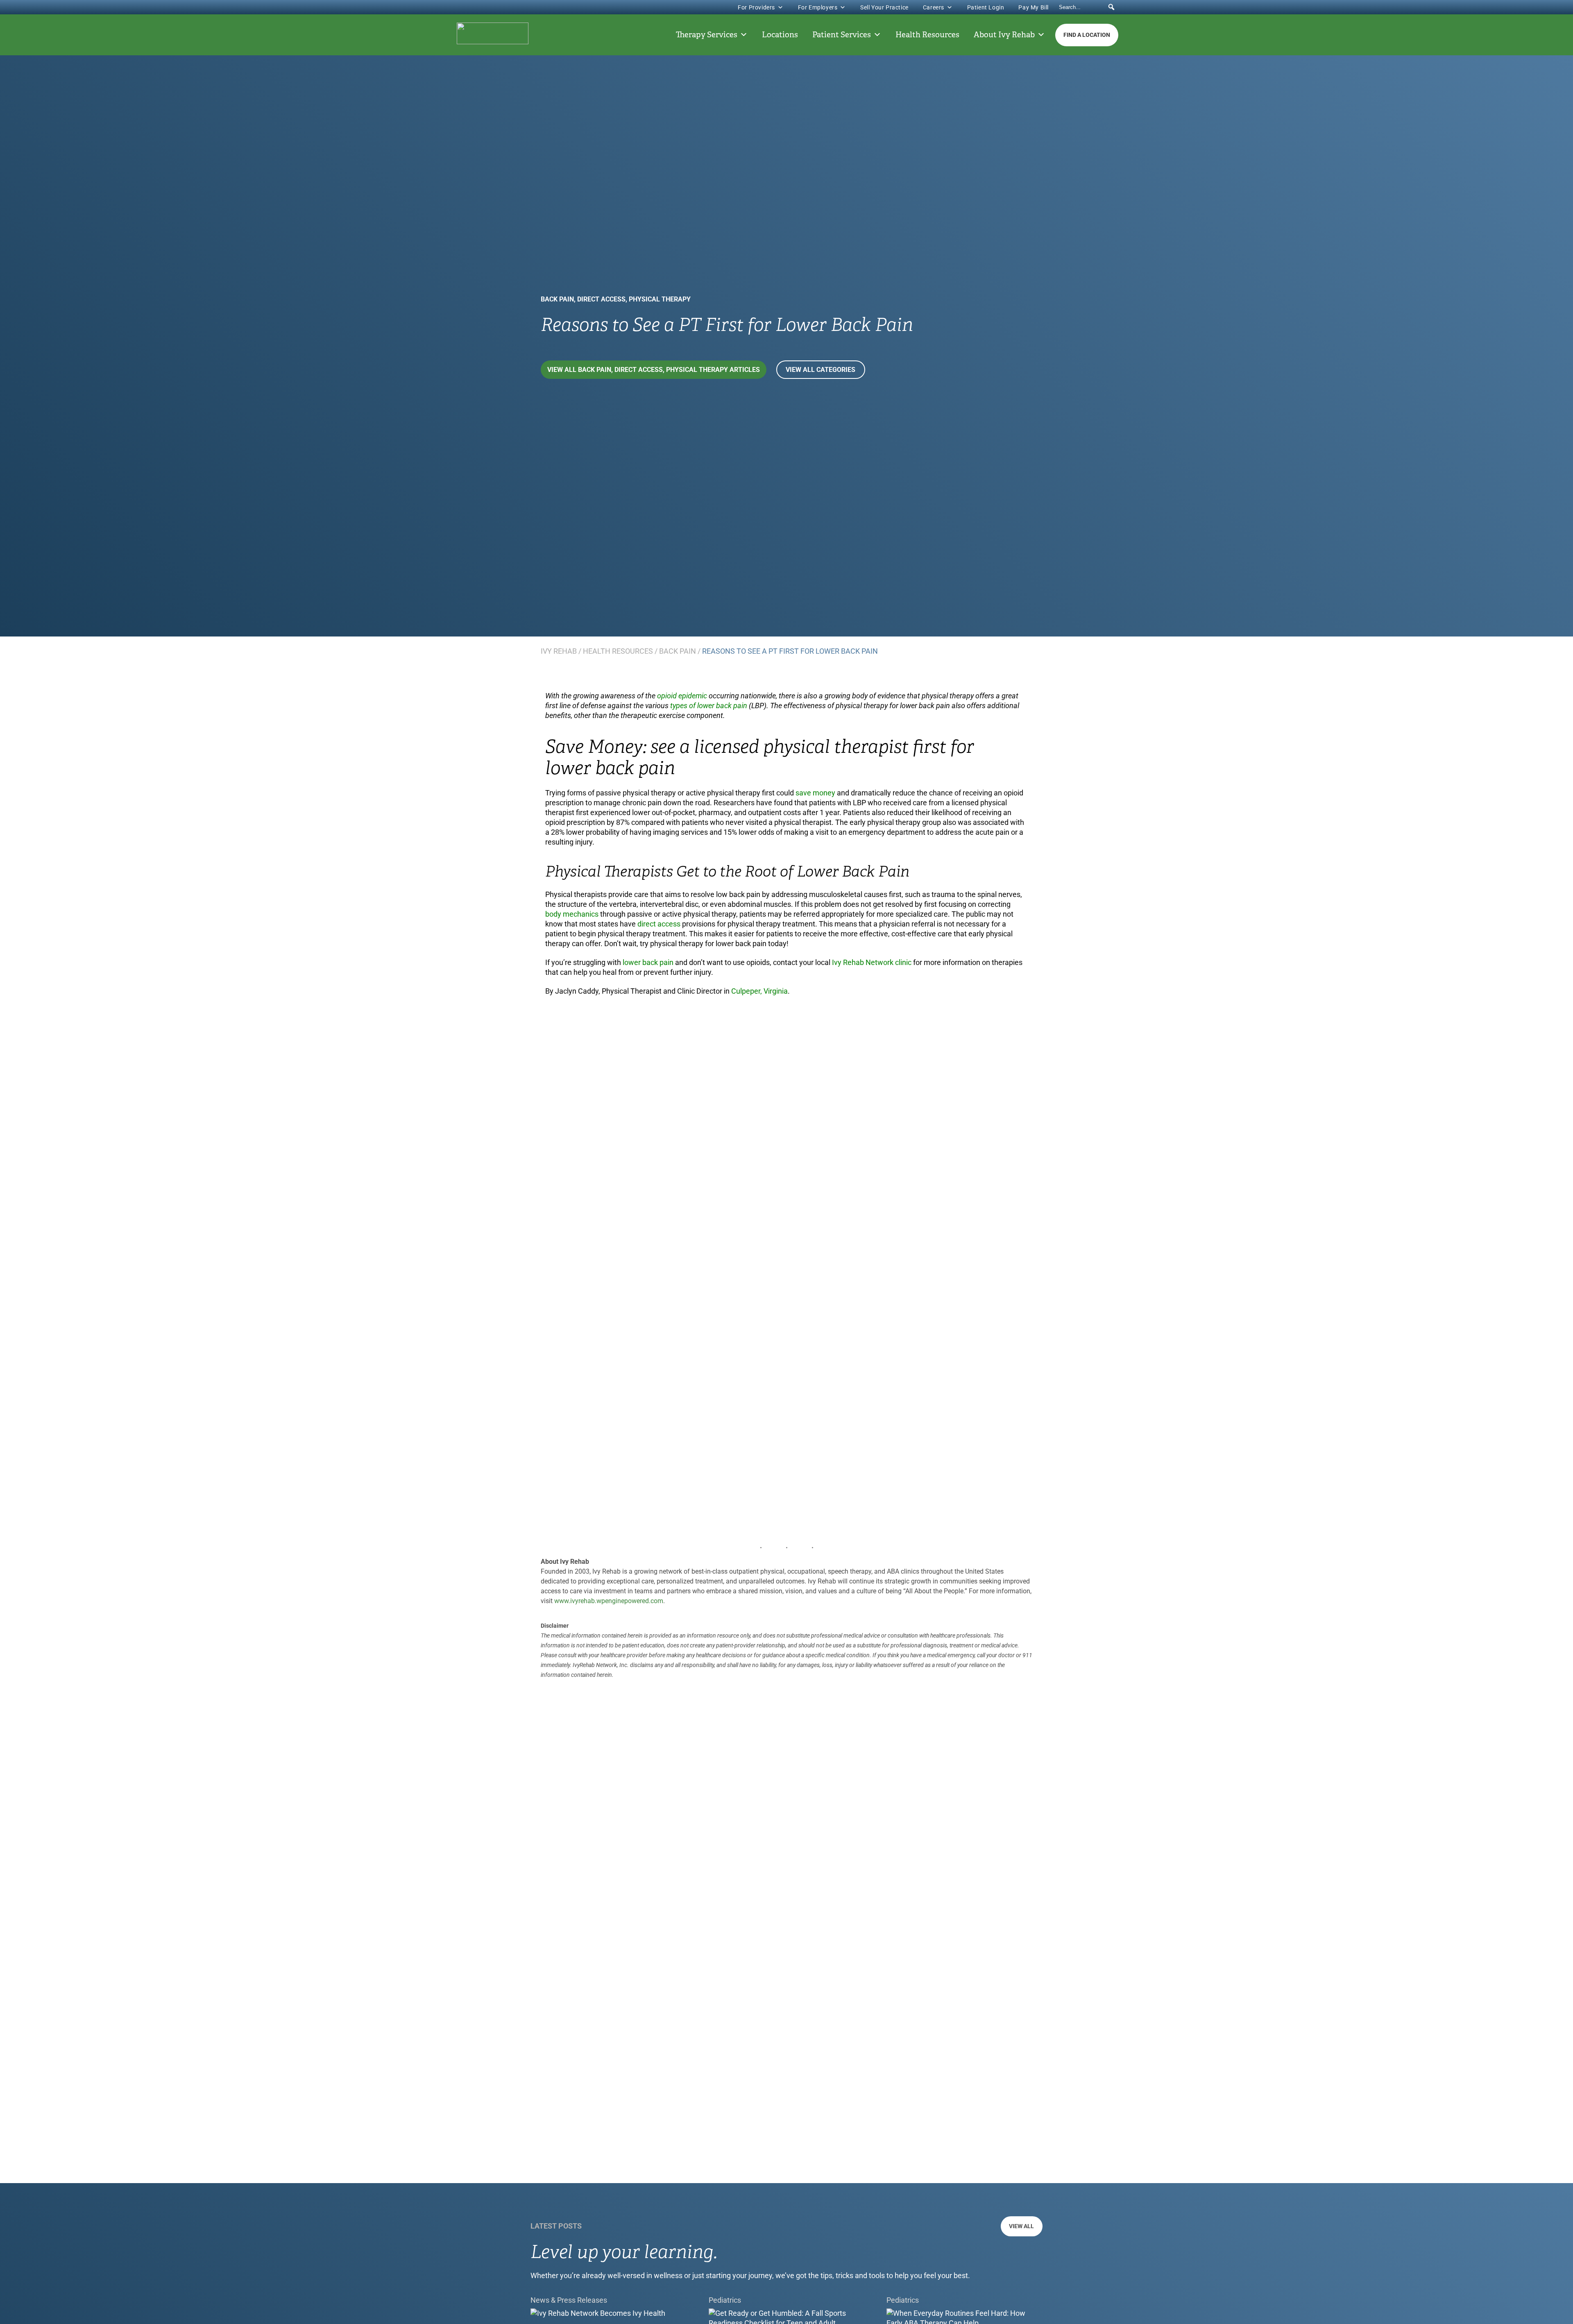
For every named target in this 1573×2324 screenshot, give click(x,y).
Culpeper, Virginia (759, 991)
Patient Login (986, 7)
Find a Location (1087, 35)
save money (816, 793)
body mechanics (573, 914)
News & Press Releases (569, 2300)
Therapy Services (707, 35)
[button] (1111, 7)
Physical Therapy (660, 299)
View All (1021, 2226)
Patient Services (842, 35)
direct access (659, 924)
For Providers (756, 7)
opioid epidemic (683, 696)
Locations (780, 35)
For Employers (818, 7)
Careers (934, 7)
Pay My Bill (1034, 7)
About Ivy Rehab (1004, 35)
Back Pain (557, 299)
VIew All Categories (820, 370)
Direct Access (601, 299)
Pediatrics (725, 2300)
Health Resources (927, 35)
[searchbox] (1088, 7)
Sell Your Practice (884, 7)
